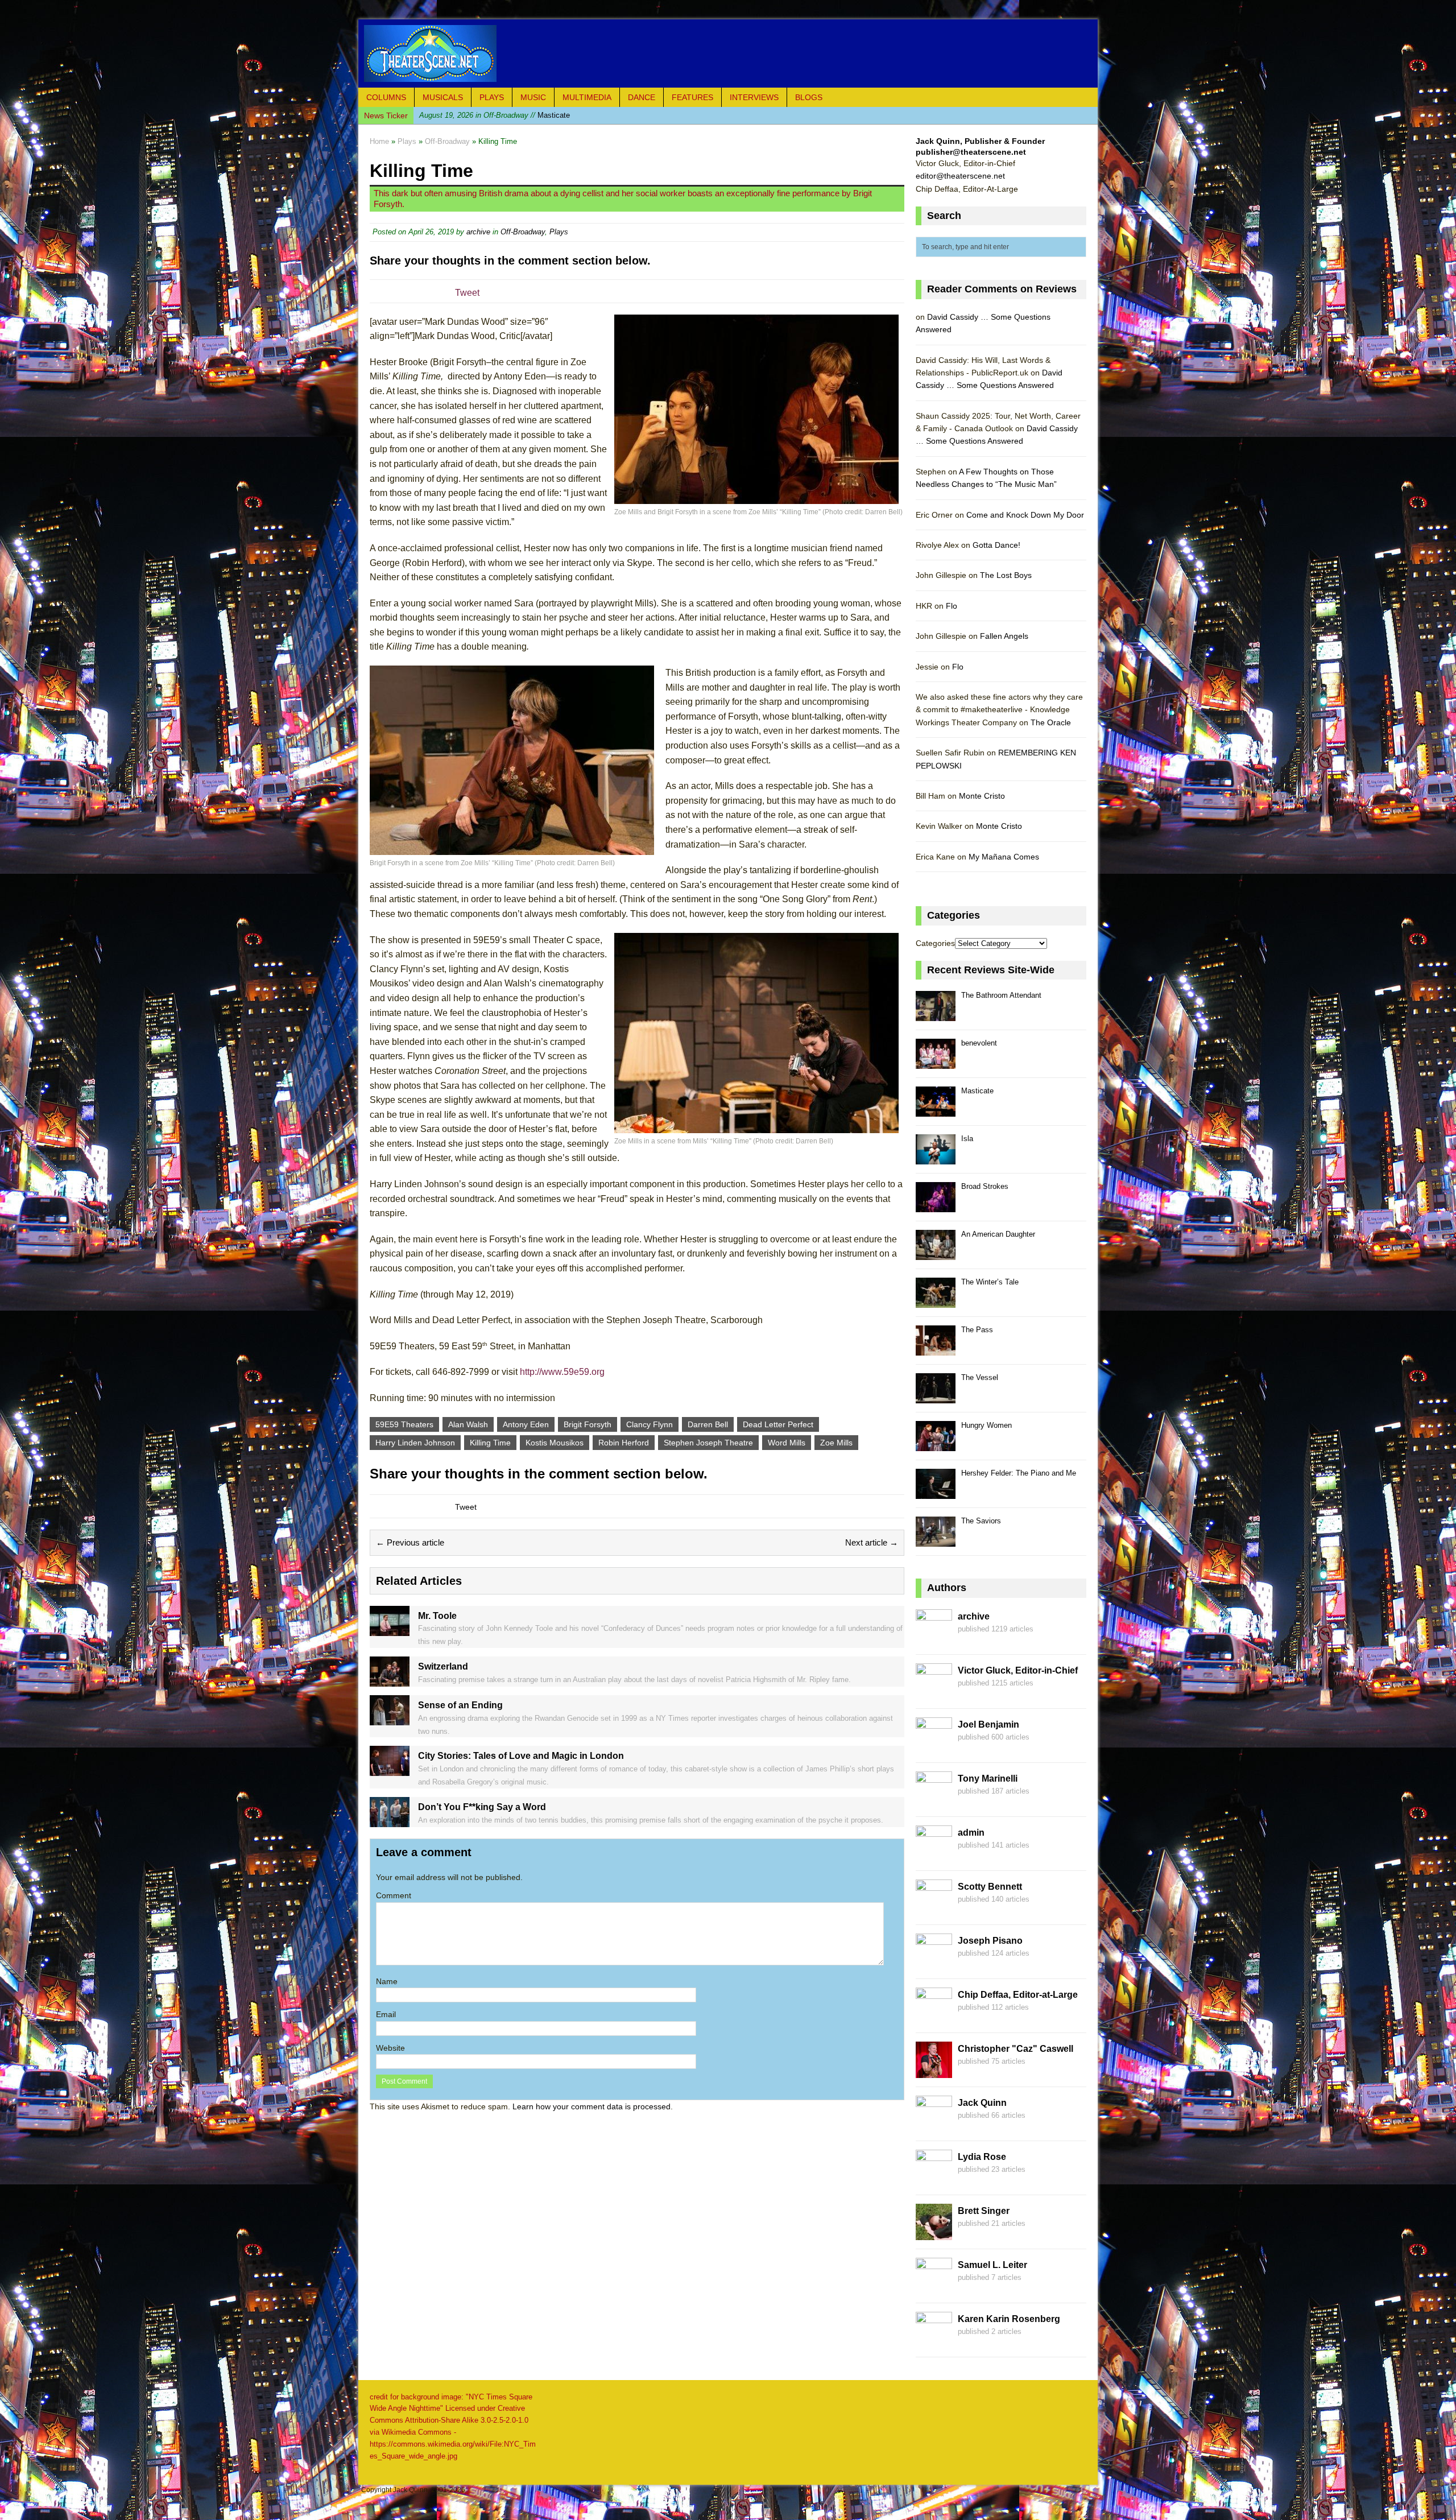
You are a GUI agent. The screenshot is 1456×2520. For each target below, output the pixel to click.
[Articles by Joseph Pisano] (934, 1963)
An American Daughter (998, 1234)
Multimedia (587, 97)
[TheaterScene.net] (728, 53)
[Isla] (936, 1158)
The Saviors (981, 1521)
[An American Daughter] (936, 1253)
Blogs (809, 97)
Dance (642, 97)
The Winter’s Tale (990, 1282)
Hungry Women (986, 1425)
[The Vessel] (936, 1397)
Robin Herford (624, 1443)
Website (390, 2048)
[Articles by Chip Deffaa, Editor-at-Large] (934, 2017)
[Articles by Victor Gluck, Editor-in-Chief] (934, 1693)
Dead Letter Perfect (778, 1424)
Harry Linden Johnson (415, 1443)
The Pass (977, 1330)
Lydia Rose (982, 2157)
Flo (952, 606)
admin (971, 1833)
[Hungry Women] (936, 1445)
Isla (480, 120)
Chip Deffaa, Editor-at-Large (1018, 1995)
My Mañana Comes (1004, 857)
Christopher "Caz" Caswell (1016, 2049)
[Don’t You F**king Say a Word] (390, 1820)
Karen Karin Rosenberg (1009, 2319)
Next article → (872, 1542)
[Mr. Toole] (390, 1629)
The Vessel (980, 1377)
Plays (492, 97)
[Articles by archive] (934, 1639)
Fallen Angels (1004, 636)
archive (478, 232)
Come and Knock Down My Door (1025, 515)
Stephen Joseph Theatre (708, 1443)
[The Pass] (936, 1349)
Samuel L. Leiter (992, 2265)
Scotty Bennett (990, 1887)
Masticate (977, 1091)
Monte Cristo (982, 796)
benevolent (979, 1043)
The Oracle (1051, 722)
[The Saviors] (936, 1540)
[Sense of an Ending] (390, 1719)
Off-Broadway (523, 232)
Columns (386, 97)
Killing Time (490, 1443)
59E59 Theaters (404, 1424)
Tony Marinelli (988, 1779)
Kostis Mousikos (555, 1443)
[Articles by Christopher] (934, 2071)
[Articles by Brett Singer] (934, 2233)
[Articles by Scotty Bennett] (934, 1909)
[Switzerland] (390, 1680)
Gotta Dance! (996, 545)
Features (692, 97)
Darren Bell (708, 1424)
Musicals (443, 97)
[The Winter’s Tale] (936, 1301)
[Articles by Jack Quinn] (934, 2125)
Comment (394, 1895)
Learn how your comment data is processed (591, 2106)
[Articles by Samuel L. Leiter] (934, 2287)
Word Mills (787, 1443)
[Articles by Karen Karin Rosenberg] (934, 2341)
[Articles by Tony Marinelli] (934, 1801)
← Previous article (410, 1542)
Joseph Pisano (990, 1941)
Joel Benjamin (988, 1724)
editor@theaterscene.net (960, 176)
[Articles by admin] (934, 1855)
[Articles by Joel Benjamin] (934, 1747)
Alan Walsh (468, 1424)
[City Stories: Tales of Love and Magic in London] (390, 1770)
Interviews (754, 97)
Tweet (467, 293)
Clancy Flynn (650, 1424)
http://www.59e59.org (562, 1372)
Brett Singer (984, 2211)
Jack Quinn (982, 2103)
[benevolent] (936, 1062)
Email (386, 2014)
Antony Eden (526, 1424)
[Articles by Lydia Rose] (934, 2179)
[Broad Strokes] (936, 1206)
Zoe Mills (836, 1443)
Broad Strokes (985, 1186)
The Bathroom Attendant (1001, 995)
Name (387, 1981)
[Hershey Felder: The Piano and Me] (936, 1492)
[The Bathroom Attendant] (936, 1015)
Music (533, 97)
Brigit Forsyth (588, 1424)
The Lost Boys (1006, 575)
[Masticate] (936, 1110)
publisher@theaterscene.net (971, 152)
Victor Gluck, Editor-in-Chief (1018, 1670)
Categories (935, 943)
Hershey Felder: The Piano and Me (1019, 1473)
